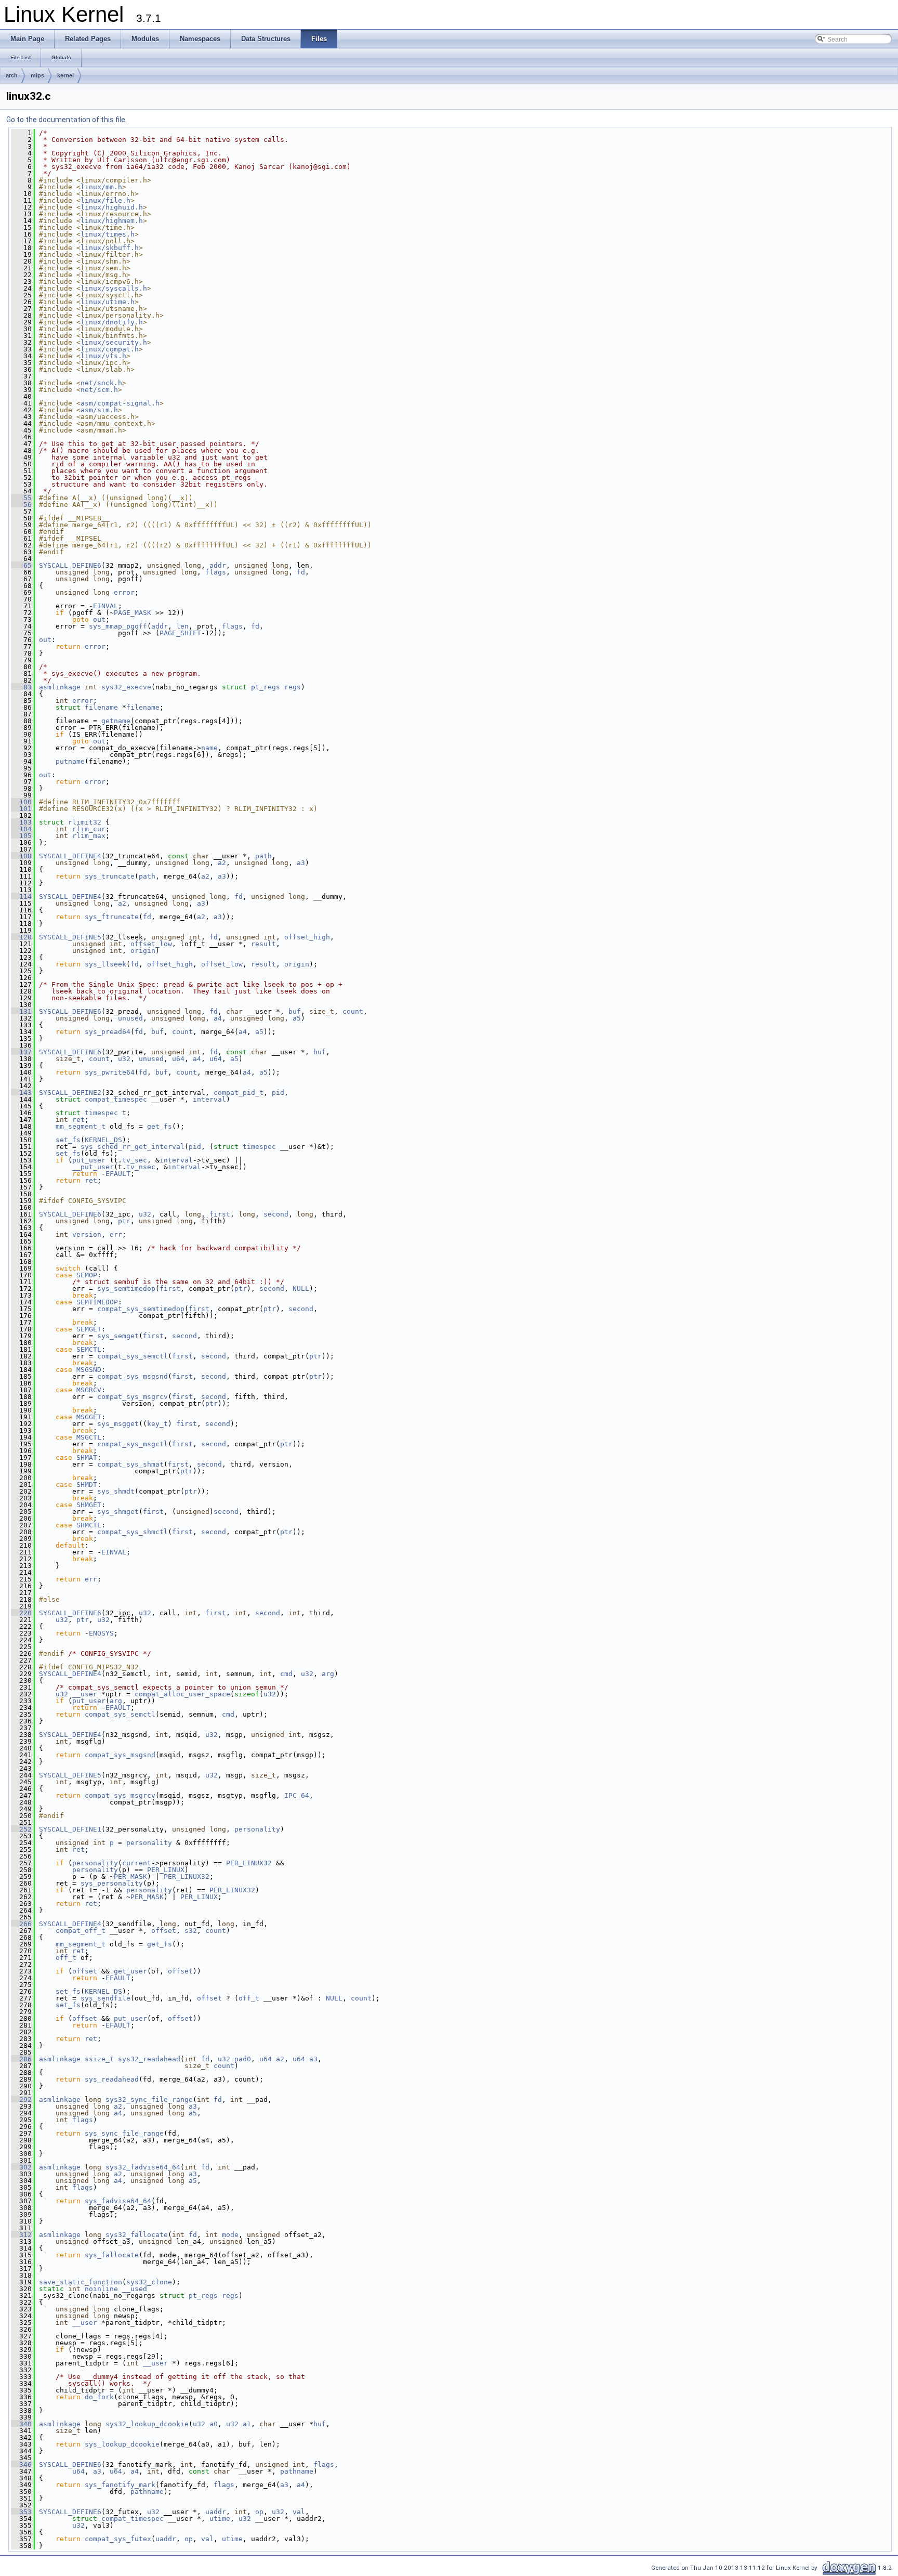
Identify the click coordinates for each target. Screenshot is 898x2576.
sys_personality (112, 1883)
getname (116, 721)
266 (21, 1924)
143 (21, 1093)
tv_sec (135, 1160)
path (263, 856)
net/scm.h (99, 390)
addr (218, 565)
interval (209, 1099)
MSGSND (89, 1370)
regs (293, 687)
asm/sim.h (99, 410)
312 (21, 2235)
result (263, 944)
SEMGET (89, 1329)
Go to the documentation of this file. (67, 120)
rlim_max (89, 836)
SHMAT (87, 1457)
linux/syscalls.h (114, 288)
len (182, 626)
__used (135, 2289)
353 (21, 2512)
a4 (218, 1018)
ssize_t (99, 2059)
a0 (214, 2424)
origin (143, 951)
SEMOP (87, 1275)
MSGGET (89, 1417)
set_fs (68, 1140)
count (353, 1011)
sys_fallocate (112, 2255)
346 (21, 2464)
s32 (191, 1931)
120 (21, 937)
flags (216, 572)
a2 (222, 863)
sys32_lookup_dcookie (147, 2424)
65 (21, 565)
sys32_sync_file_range (149, 2100)
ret (78, 1120)
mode (230, 2235)
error (124, 592)
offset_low (151, 944)
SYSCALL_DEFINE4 (70, 856)
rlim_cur (89, 829)
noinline (101, 2289)
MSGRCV (89, 1390)
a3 (301, 863)
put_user (89, 1160)
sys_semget (118, 1336)
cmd (286, 1674)
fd (301, 572)
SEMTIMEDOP (97, 1302)
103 (21, 822)
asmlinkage (60, 687)
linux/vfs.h (103, 356)
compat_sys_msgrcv (133, 1397)
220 (21, 1613)
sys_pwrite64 (110, 1072)
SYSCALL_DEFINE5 (70, 937)
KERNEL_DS (103, 1140)
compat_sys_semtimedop (141, 1309)
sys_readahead (112, 2079)
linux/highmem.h (112, 221)
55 (21, 498)
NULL (301, 1289)
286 (21, 2059)
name (209, 748)
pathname (297, 2471)
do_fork (99, 2397)
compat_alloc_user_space (182, 1694)
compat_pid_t (239, 1093)
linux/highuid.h (112, 207)
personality (257, 1829)
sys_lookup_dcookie (122, 2444)
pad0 (243, 2059)
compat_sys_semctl (133, 1356)
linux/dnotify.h (112, 322)
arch (12, 75)
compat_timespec (116, 1099)
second (276, 1214)
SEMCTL (89, 1349)
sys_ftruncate (112, 917)
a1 (247, 2424)
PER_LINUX (166, 1870)
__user (85, 1694)
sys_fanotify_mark (120, 2485)
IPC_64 (297, 1795)
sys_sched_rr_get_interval (133, 1147)
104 (21, 829)
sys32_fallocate (137, 2235)
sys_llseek (105, 964)
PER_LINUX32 (249, 1863)
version (87, 1234)
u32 (124, 1059)
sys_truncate (110, 876)
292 (21, 2100)
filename (101, 707)
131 (21, 1011)
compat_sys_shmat (130, 1464)
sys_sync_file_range (124, 2133)
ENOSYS (101, 1633)
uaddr (216, 2512)
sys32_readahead (149, 2059)
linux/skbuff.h (110, 248)
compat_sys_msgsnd (133, 1376)
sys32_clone (149, 2282)
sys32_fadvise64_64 (143, 2167)
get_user (130, 1971)
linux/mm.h (101, 187)
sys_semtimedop (126, 1289)
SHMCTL (89, 1525)
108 (21, 856)
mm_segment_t (81, 1126)
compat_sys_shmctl (133, 1532)
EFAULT (118, 1174)
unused (130, 1018)
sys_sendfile (105, 1998)
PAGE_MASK (133, 613)
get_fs (160, 1126)
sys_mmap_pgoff (118, 626)
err (116, 1234)
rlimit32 (85, 822)
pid (278, 1093)
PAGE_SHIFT (180, 633)
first (220, 1214)
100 (21, 802)
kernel (65, 75)
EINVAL (105, 606)
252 (21, 1829)
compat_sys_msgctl (133, 1444)
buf (295, 1011)
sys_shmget (118, 1512)
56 (21, 505)
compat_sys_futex (118, 2539)
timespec (101, 1113)
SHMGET (89, 1505)
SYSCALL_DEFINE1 (70, 1829)
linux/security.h (114, 342)
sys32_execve (126, 687)
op (259, 2512)
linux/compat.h (110, 349)
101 (21, 809)
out (99, 619)
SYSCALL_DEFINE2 (70, 1093)
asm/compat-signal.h (120, 403)
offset (164, 1931)
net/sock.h (101, 383)
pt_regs (266, 687)
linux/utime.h (108, 302)
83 (21, 687)
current (137, 1863)
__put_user (93, 1167)
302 (21, 2167)
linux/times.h (108, 234)
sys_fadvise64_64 (118, 2201)
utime (220, 2519)
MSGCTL (89, 1437)
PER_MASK (130, 1877)
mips (37, 75)
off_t (66, 1958)
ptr (124, 1221)
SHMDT (87, 1485)
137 (21, 1052)
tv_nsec (141, 1167)
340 (21, 2424)
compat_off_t (81, 1931)
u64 (178, 1059)
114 (21, 897)
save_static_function (81, 2282)
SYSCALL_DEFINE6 (70, 565)
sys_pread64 (108, 1032)
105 (21, 836)
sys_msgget (118, 1424)
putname (70, 761)
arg (328, 1674)
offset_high (307, 937)
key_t (157, 1424)
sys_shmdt (116, 1491)
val (299, 2512)
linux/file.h (105, 200)
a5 (297, 1018)
